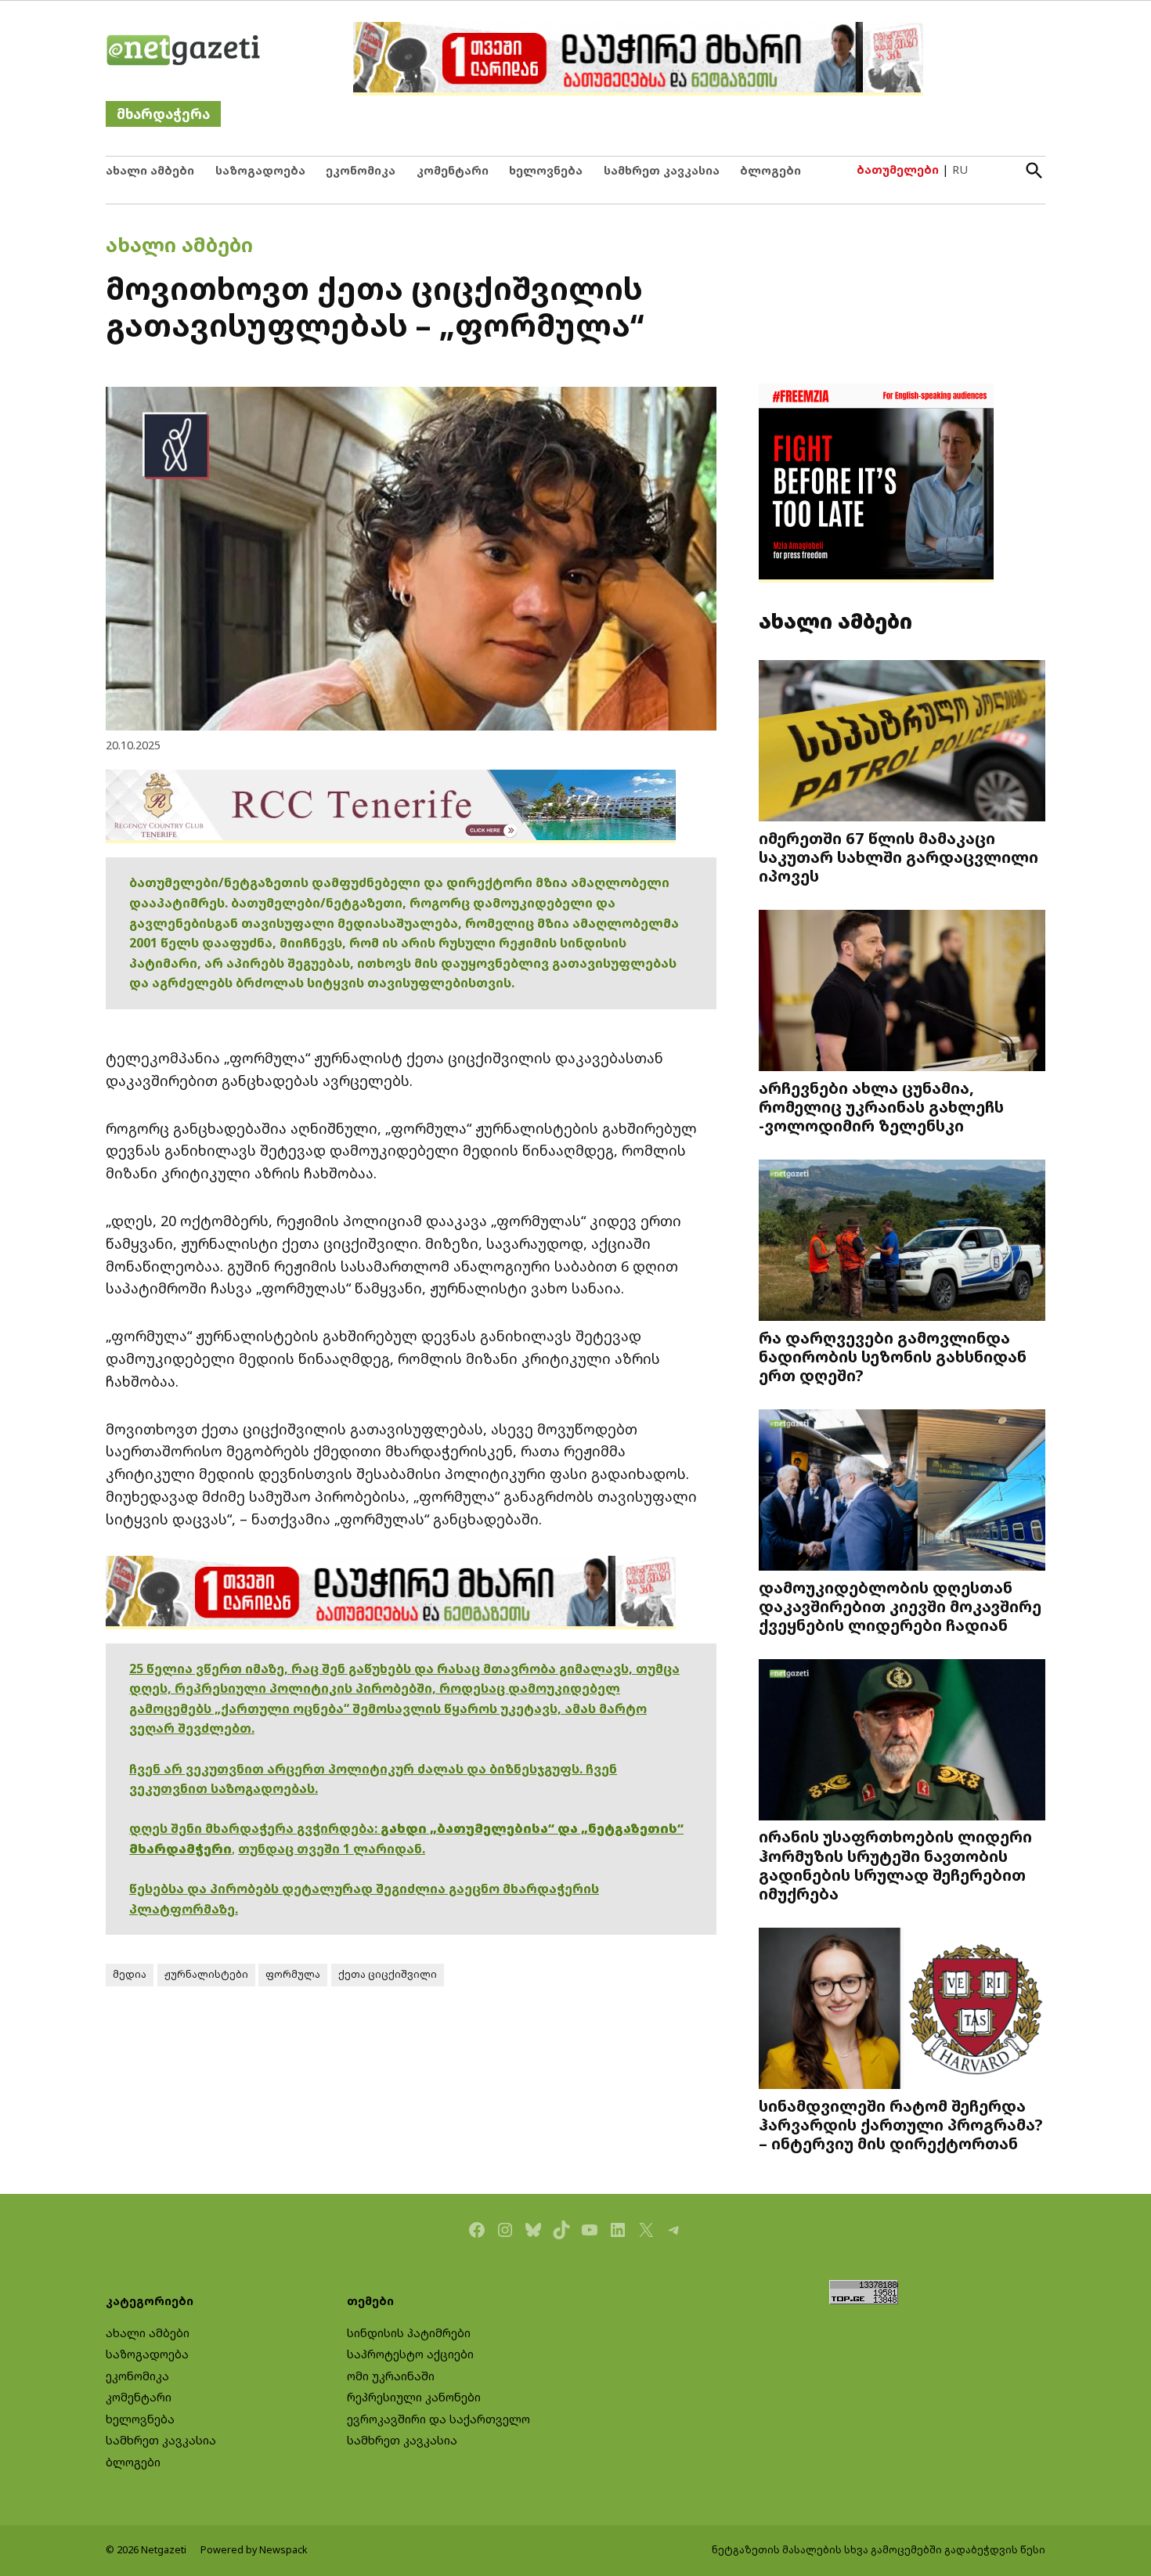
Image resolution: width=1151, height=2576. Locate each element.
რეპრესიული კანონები (414, 2397)
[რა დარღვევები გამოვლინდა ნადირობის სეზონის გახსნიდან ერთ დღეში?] (902, 1241)
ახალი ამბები (150, 170)
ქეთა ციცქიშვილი (388, 1974)
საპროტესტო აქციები (410, 2354)
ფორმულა (293, 1974)
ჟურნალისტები (206, 1974)
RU (960, 170)
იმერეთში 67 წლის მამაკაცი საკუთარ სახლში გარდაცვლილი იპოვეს (898, 857)
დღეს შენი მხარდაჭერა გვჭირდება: (255, 1828)
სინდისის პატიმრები (409, 2333)
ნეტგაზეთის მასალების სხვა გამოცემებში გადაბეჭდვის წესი (879, 2550)
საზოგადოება (260, 170)
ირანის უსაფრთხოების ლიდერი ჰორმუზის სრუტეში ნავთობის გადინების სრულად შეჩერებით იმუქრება (895, 1865)
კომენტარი (453, 170)
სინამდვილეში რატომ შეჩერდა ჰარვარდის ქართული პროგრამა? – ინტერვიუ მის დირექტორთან (901, 2124)
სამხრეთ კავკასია (662, 170)
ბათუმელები (898, 170)
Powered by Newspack (254, 2550)
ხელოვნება (546, 170)
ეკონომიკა (361, 170)
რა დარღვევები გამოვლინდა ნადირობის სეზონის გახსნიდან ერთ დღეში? (893, 1356)
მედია (130, 1974)
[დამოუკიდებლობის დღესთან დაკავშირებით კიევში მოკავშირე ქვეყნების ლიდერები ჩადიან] (902, 1491)
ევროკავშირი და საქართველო (438, 2419)
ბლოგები (770, 170)
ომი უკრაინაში (391, 2376)
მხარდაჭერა (163, 114)
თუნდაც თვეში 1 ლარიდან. (332, 1849)
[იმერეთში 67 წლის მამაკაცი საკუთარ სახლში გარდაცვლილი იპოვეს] (902, 743)
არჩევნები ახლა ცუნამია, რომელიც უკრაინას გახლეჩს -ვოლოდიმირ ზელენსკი (881, 1106)
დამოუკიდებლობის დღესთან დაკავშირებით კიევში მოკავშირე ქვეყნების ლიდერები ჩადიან (900, 1606)
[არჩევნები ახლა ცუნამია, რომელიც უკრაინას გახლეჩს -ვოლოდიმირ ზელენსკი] (902, 992)
